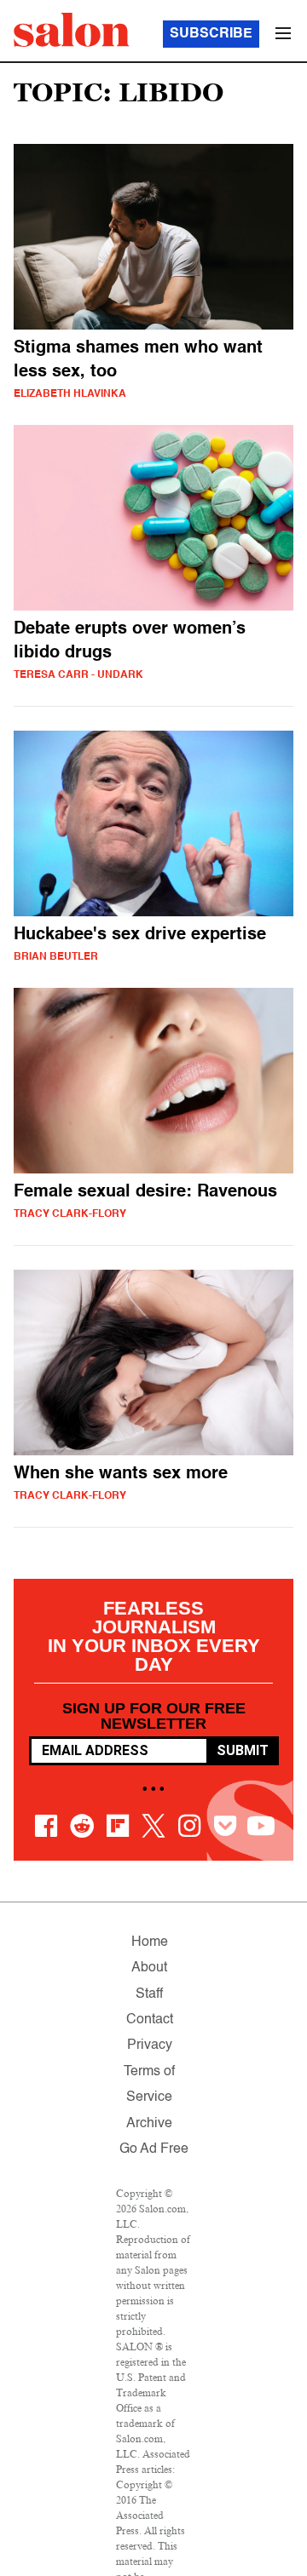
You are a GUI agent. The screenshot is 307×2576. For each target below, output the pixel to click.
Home (150, 1942)
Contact (150, 2020)
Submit (243, 1750)
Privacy (150, 2045)
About (149, 1968)
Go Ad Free (154, 2149)
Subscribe (211, 34)
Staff (149, 1994)
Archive (149, 2124)
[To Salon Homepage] (72, 30)
